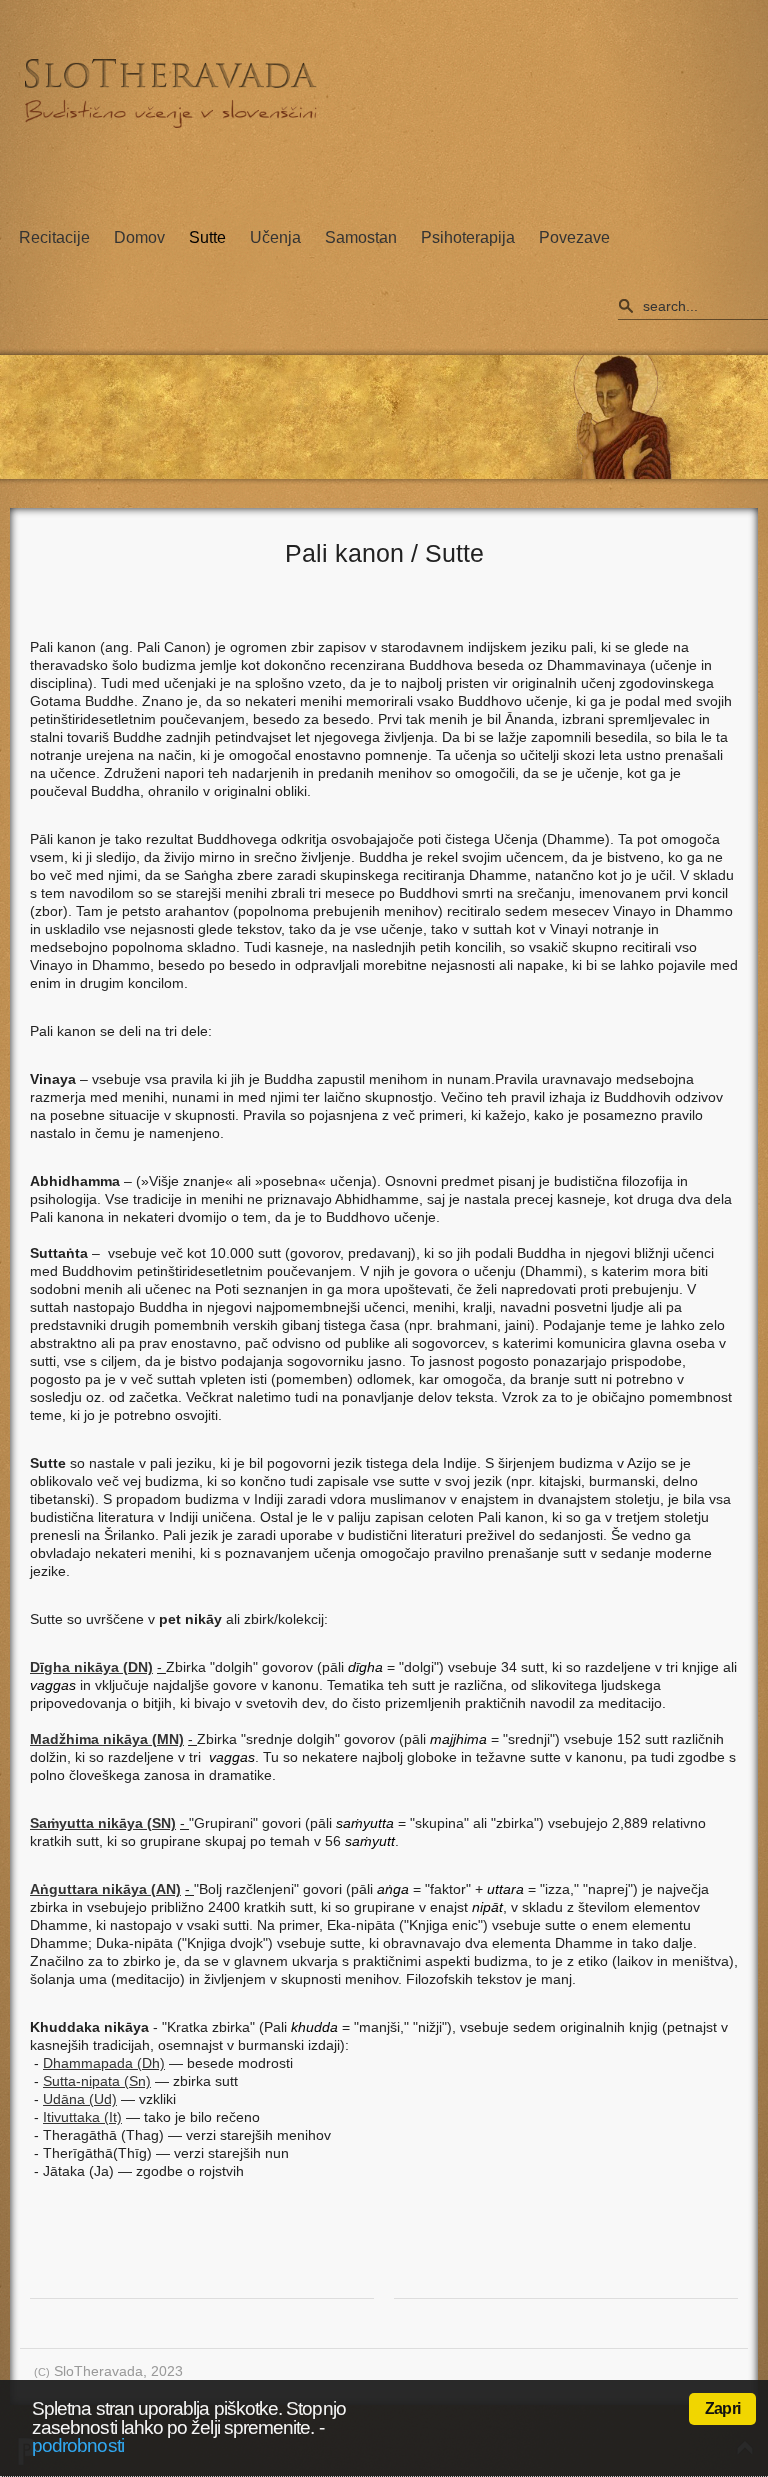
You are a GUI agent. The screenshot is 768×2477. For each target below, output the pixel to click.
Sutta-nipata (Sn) (97, 2081)
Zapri (722, 2408)
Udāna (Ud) (80, 2099)
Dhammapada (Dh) (104, 2063)
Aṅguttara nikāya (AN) (105, 1889)
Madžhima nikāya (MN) (107, 1739)
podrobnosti (78, 2445)
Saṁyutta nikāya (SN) (103, 1823)
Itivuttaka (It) (82, 2117)
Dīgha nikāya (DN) (91, 1667)
